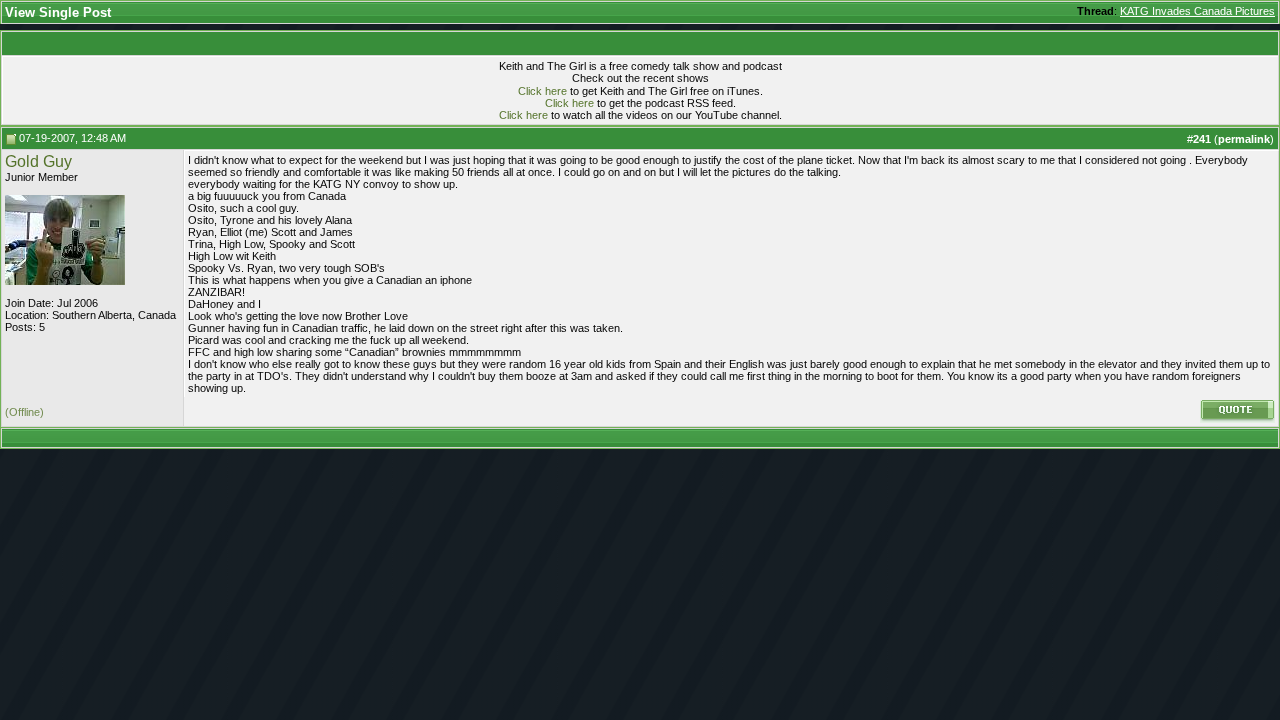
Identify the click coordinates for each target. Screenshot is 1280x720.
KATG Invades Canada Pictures (1197, 11)
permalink (1244, 139)
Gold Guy (38, 161)
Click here (542, 91)
